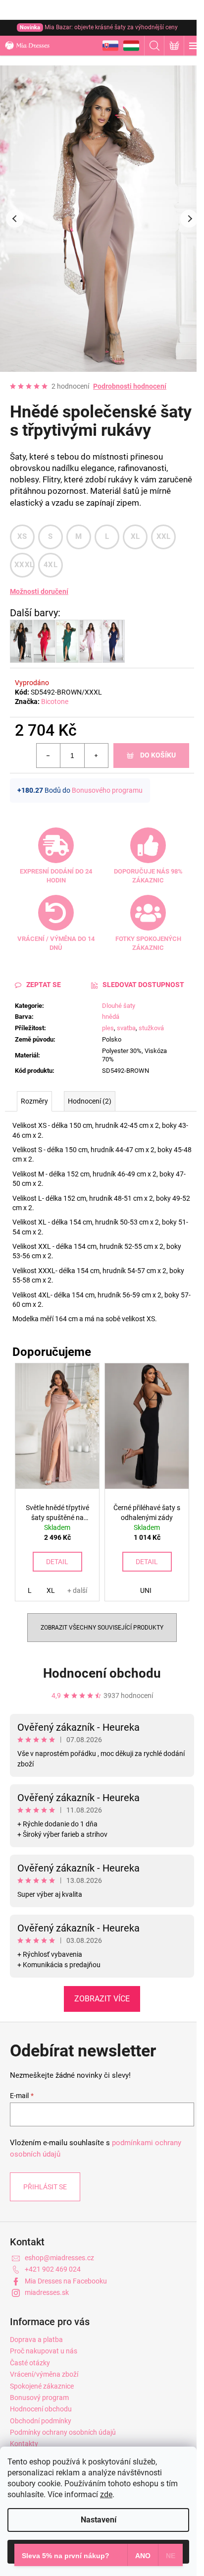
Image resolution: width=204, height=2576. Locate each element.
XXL (164, 536)
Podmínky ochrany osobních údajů (63, 2432)
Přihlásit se (45, 2187)
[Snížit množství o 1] (49, 756)
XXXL (24, 565)
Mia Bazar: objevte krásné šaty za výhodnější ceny (99, 27)
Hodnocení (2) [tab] (90, 1101)
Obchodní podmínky (41, 2421)
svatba (126, 1028)
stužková (151, 1028)
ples (108, 1028)
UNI (146, 1590)
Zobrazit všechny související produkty (102, 1628)
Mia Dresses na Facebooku (66, 2281)
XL (135, 536)
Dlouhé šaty (119, 1006)
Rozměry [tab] (34, 1101)
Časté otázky (30, 2363)
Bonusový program (39, 2398)
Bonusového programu (107, 790)
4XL (51, 565)
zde (106, 2494)
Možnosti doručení (39, 591)
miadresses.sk (47, 2292)
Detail (57, 1562)
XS (22, 536)
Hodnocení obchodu (102, 1673)
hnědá (111, 1017)
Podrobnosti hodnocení (130, 386)
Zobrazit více (102, 1999)
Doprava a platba (36, 2340)
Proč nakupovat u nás (44, 2351)
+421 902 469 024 (53, 2269)
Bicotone (55, 702)
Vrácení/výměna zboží (44, 2374)
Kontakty (24, 2444)
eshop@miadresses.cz (59, 2258)
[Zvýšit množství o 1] (96, 756)
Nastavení (99, 2520)
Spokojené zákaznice (42, 2386)
